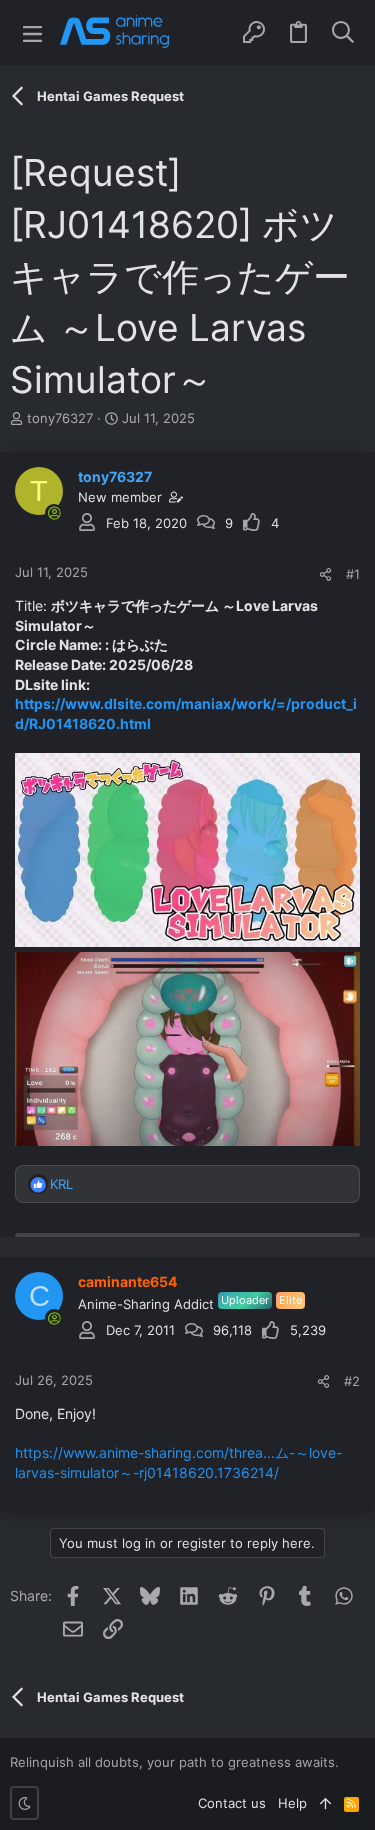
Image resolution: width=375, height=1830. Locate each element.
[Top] (325, 1803)
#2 (352, 1381)
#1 (353, 574)
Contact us (232, 1803)
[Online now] (54, 513)
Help (292, 1803)
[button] (32, 32)
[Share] (325, 574)
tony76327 (60, 418)
